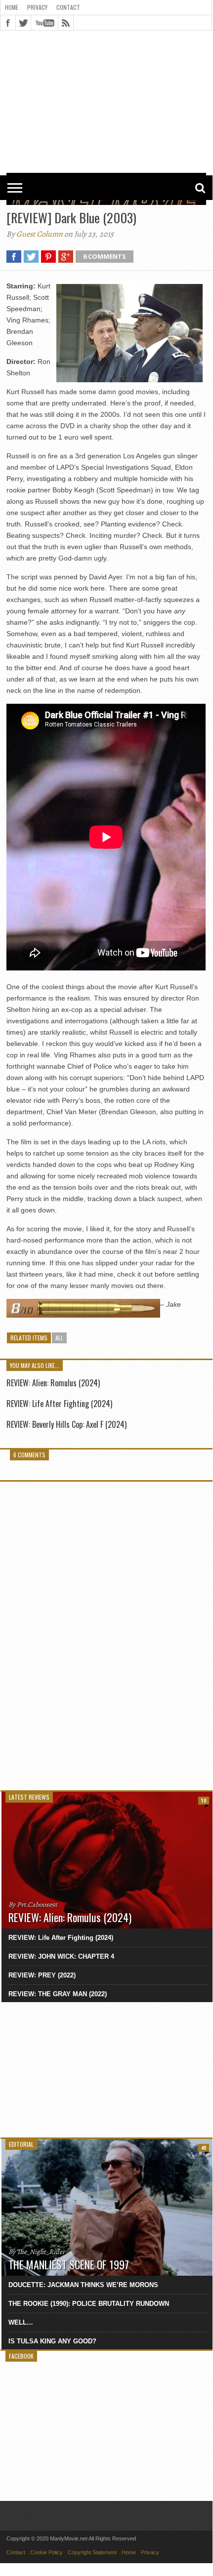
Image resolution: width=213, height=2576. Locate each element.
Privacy (37, 7)
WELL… (21, 2322)
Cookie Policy (46, 2552)
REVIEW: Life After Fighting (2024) (59, 1404)
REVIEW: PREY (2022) (42, 1975)
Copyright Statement (92, 2552)
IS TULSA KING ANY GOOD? (52, 2341)
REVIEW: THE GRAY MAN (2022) (58, 1994)
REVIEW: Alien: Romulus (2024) (53, 1383)
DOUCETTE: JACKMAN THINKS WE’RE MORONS (83, 2285)
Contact (68, 7)
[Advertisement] (106, 60)
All (59, 1338)
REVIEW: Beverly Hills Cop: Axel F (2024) (66, 1424)
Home (12, 7)
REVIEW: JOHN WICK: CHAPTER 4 (61, 1956)
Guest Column (40, 234)
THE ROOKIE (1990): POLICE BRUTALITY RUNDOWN (89, 2304)
